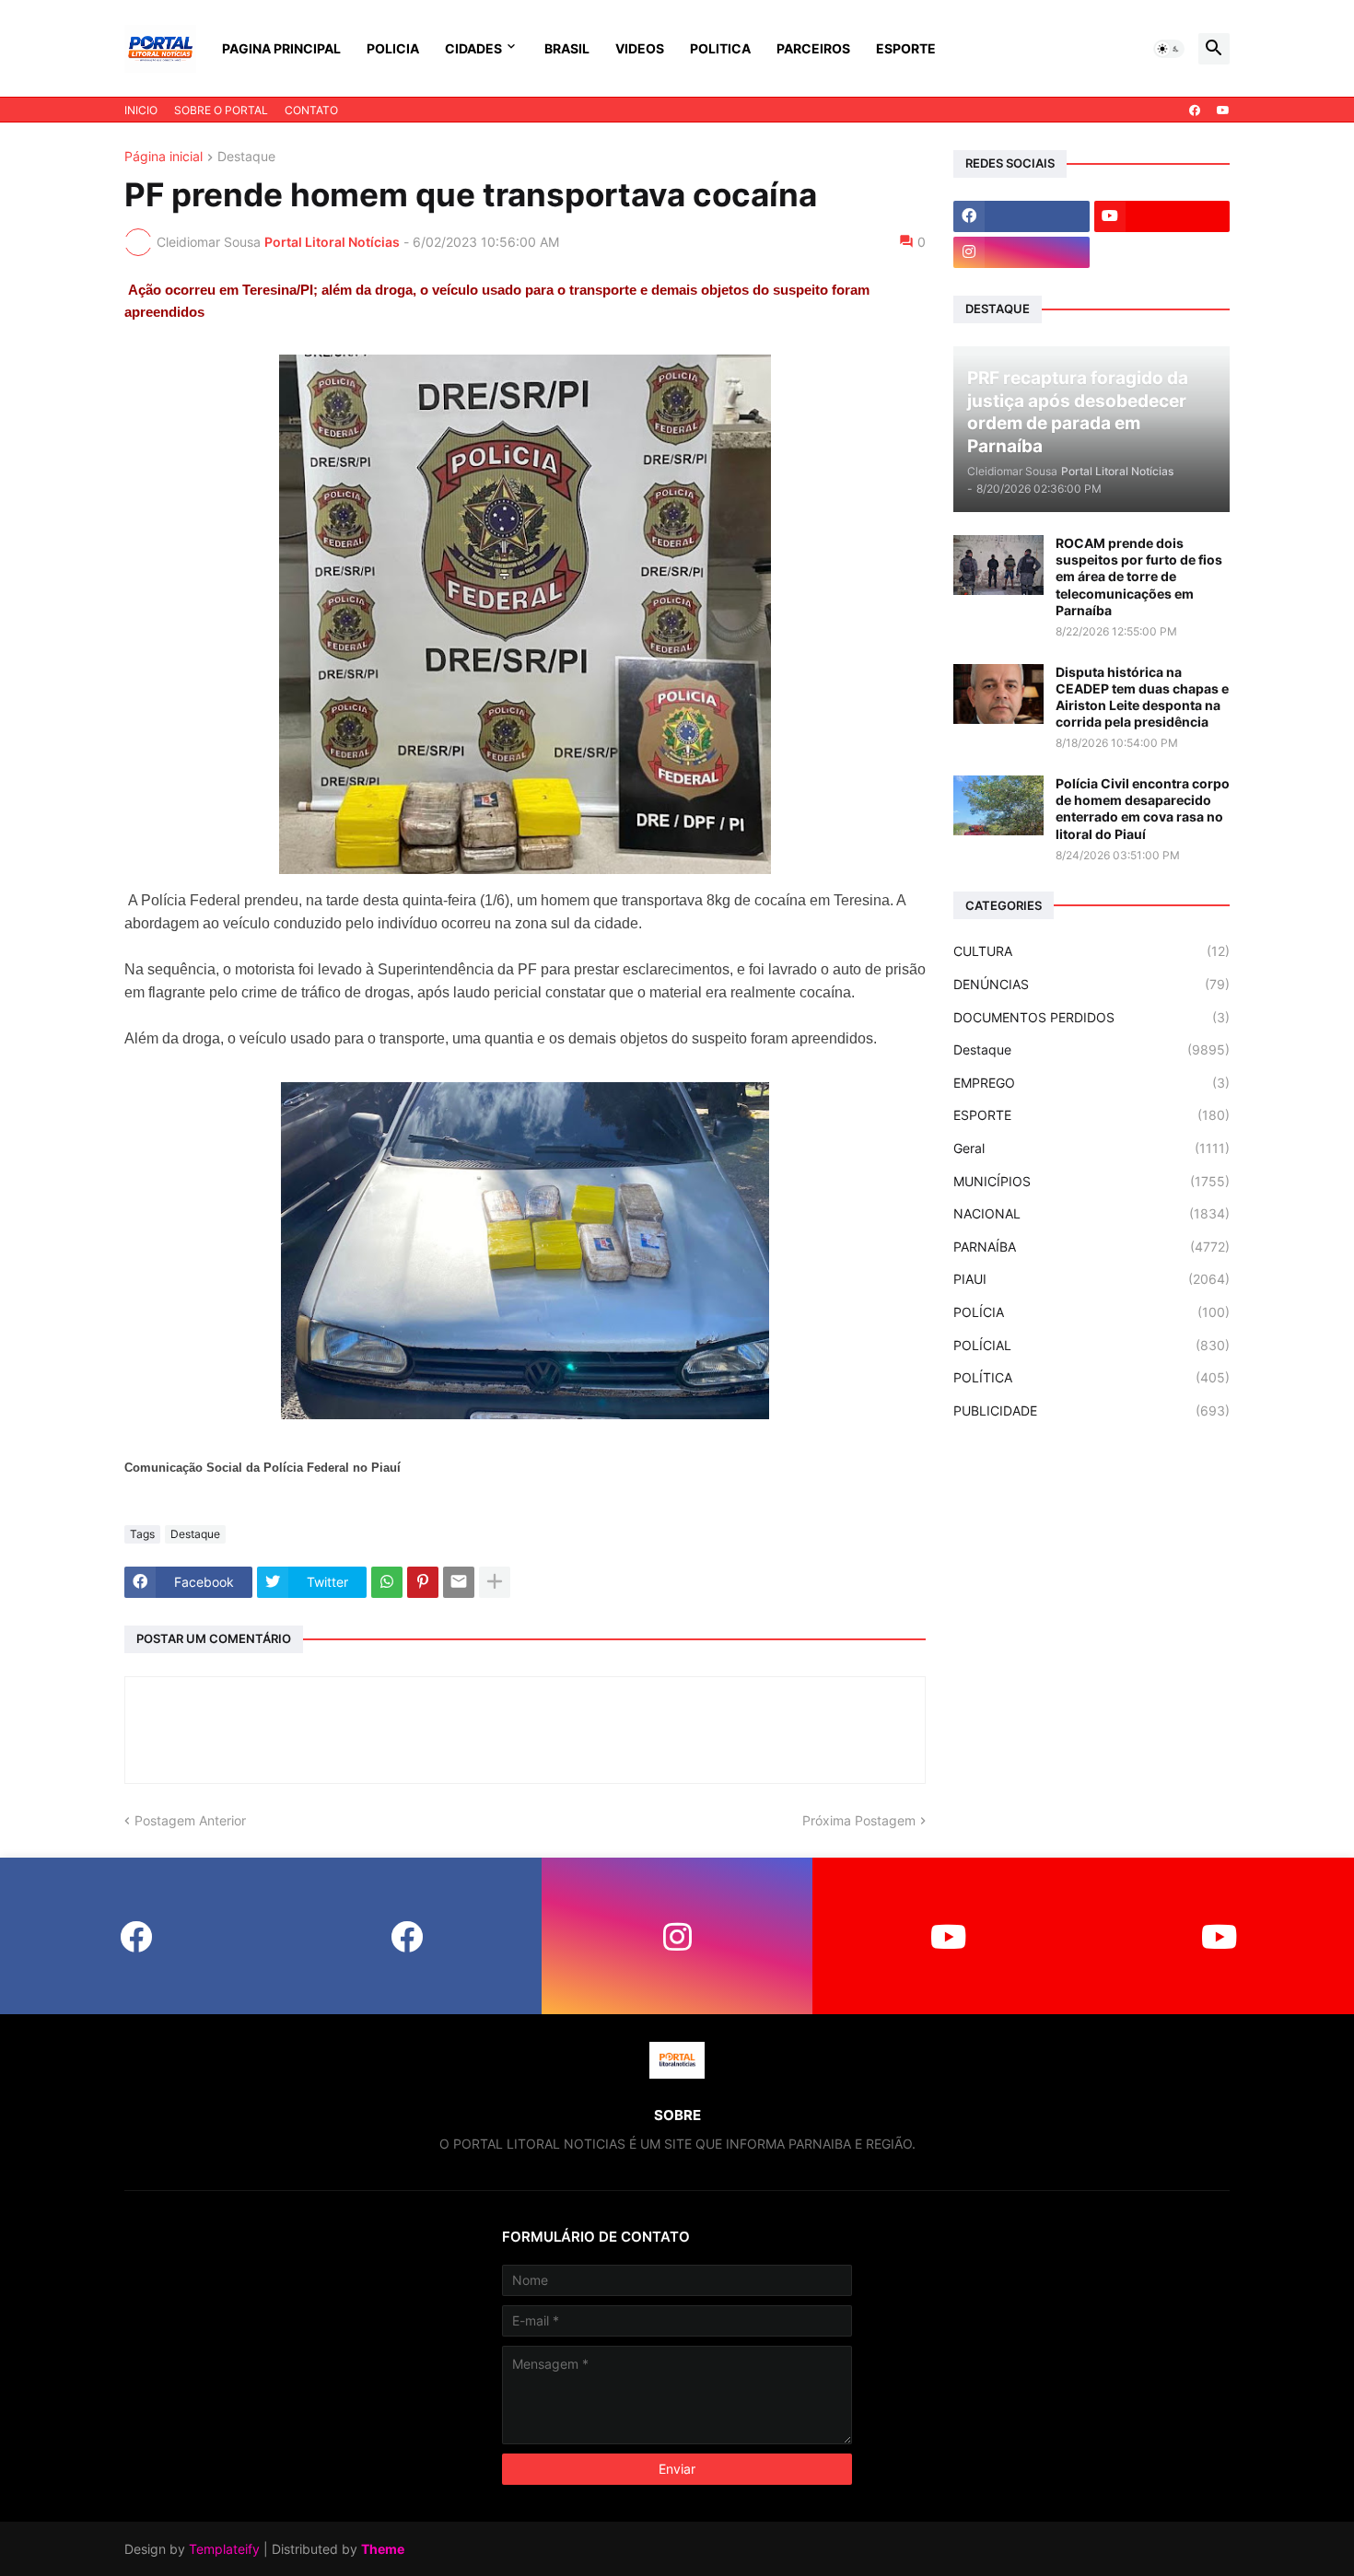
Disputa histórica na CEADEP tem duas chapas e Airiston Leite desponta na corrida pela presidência (1142, 697)
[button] (1169, 49)
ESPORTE (906, 48)
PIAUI (1091, 1279)
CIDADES (473, 48)
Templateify (224, 2549)
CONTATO (311, 110)
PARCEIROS (813, 48)
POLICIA (393, 48)
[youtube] (1223, 111)
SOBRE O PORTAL (221, 110)
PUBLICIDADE (1091, 1410)
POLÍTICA (1091, 1377)
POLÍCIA (1091, 1312)
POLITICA (720, 48)
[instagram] (1021, 252)
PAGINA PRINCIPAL (281, 48)
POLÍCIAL (1091, 1345)
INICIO (141, 110)
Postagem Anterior (190, 1820)
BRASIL (567, 48)
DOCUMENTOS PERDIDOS (1091, 1017)
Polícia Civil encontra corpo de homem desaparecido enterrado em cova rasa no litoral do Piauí (1143, 809)
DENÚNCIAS (1091, 984)
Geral (1091, 1148)
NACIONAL (1091, 1213)
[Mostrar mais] (495, 1582)
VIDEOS (640, 48)
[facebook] (1195, 111)
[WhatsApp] (387, 1582)
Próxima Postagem (859, 1820)
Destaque (246, 157)
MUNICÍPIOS (1091, 1181)
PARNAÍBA (1091, 1247)
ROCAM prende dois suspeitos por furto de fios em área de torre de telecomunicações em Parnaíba (1139, 577)
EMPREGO (1091, 1083)
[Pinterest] (423, 1582)
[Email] (459, 1582)
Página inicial (163, 157)
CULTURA (1091, 951)
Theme (383, 2549)
